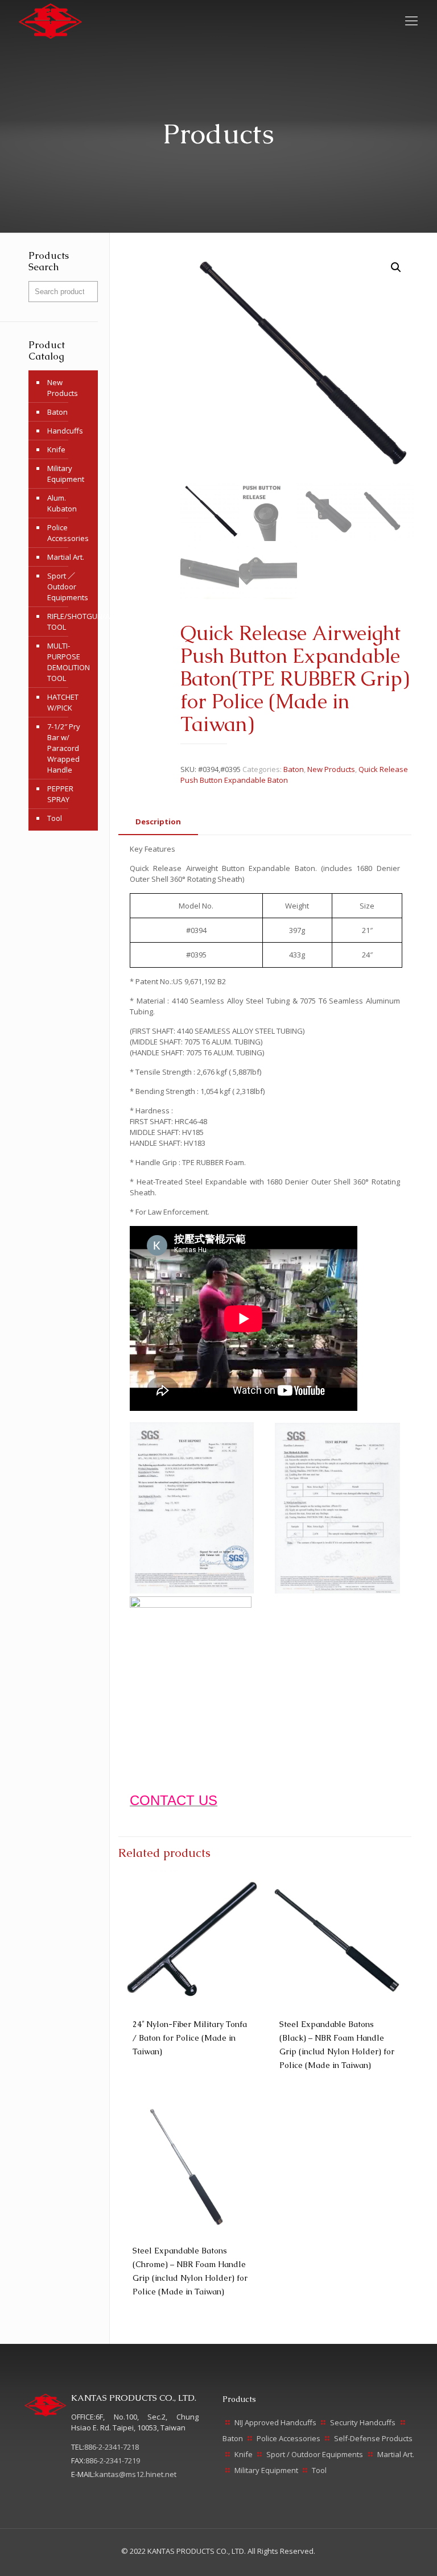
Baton (294, 769)
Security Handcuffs (363, 2422)
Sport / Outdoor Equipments (315, 2454)
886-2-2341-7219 (113, 2461)
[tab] (158, 822)
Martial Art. (66, 557)
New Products (331, 769)
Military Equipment (66, 474)
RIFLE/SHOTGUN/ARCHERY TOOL (70, 622)
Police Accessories (68, 533)
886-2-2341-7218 (112, 2447)
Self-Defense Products (373, 2438)
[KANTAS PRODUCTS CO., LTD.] (50, 20)
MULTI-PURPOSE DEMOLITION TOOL (69, 662)
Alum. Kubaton (62, 503)
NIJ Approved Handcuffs (275, 2422)
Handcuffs (65, 431)
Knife (56, 449)
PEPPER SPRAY (60, 794)
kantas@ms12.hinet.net (136, 2474)
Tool (55, 818)
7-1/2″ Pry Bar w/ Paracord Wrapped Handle (64, 748)
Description (158, 821)
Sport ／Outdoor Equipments (68, 587)
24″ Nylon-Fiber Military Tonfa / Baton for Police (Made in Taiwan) (190, 2038)
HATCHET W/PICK (63, 702)
